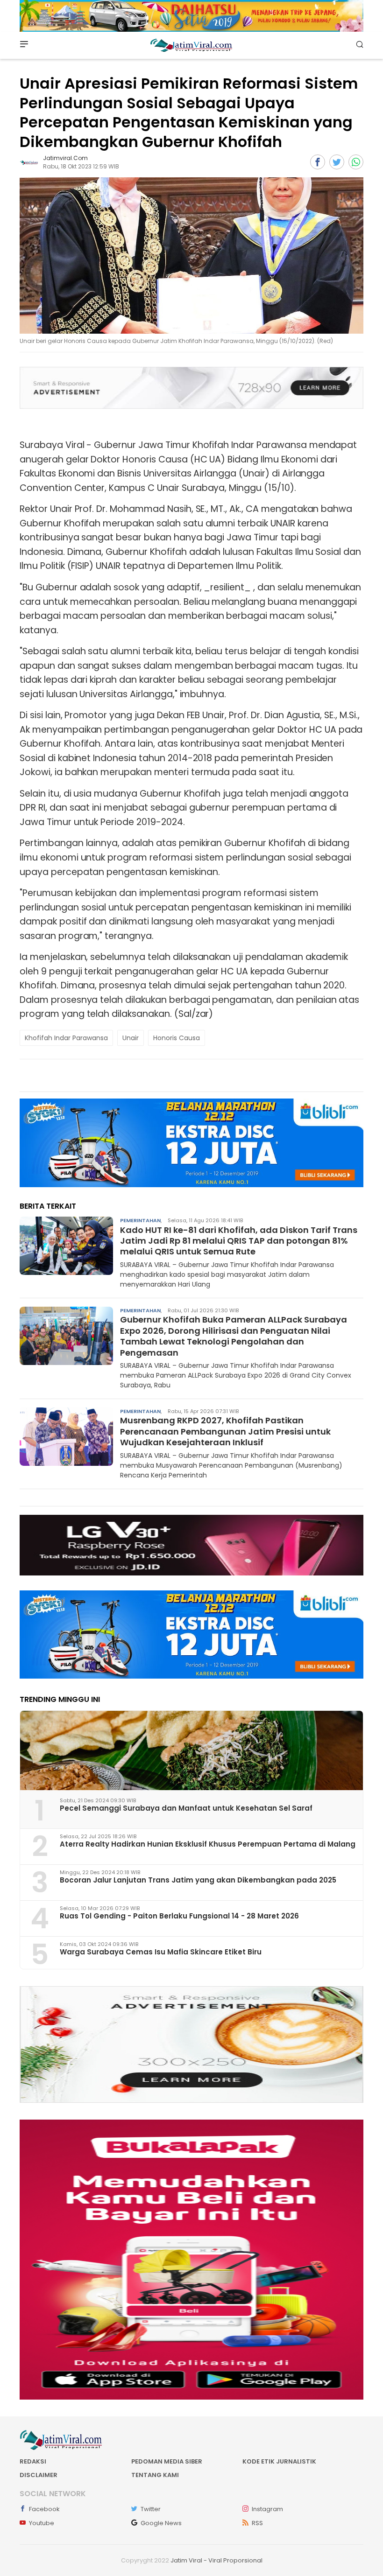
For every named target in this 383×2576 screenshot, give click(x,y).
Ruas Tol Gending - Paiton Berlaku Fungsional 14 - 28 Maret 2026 (179, 1916)
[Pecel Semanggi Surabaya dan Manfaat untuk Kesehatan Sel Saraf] (191, 1750)
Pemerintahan (140, 1220)
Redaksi (33, 2461)
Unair (131, 1038)
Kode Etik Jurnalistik (279, 2461)
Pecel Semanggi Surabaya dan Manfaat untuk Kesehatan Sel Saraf (186, 1808)
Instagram (267, 2509)
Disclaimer (39, 2475)
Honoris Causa (177, 1038)
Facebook (44, 2509)
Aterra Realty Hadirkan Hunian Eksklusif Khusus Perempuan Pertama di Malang (208, 1844)
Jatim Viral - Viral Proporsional (216, 2560)
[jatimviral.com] (29, 162)
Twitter (151, 2509)
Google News (161, 2523)
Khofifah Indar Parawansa (66, 1038)
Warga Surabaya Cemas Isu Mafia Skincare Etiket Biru (161, 1952)
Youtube (42, 2523)
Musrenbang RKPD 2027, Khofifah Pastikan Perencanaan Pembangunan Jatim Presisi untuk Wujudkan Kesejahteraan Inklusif (225, 1431)
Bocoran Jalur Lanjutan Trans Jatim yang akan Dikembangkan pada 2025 (198, 1880)
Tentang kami (155, 2475)
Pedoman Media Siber (167, 2461)
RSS (257, 2523)
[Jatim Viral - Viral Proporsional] (191, 45)
